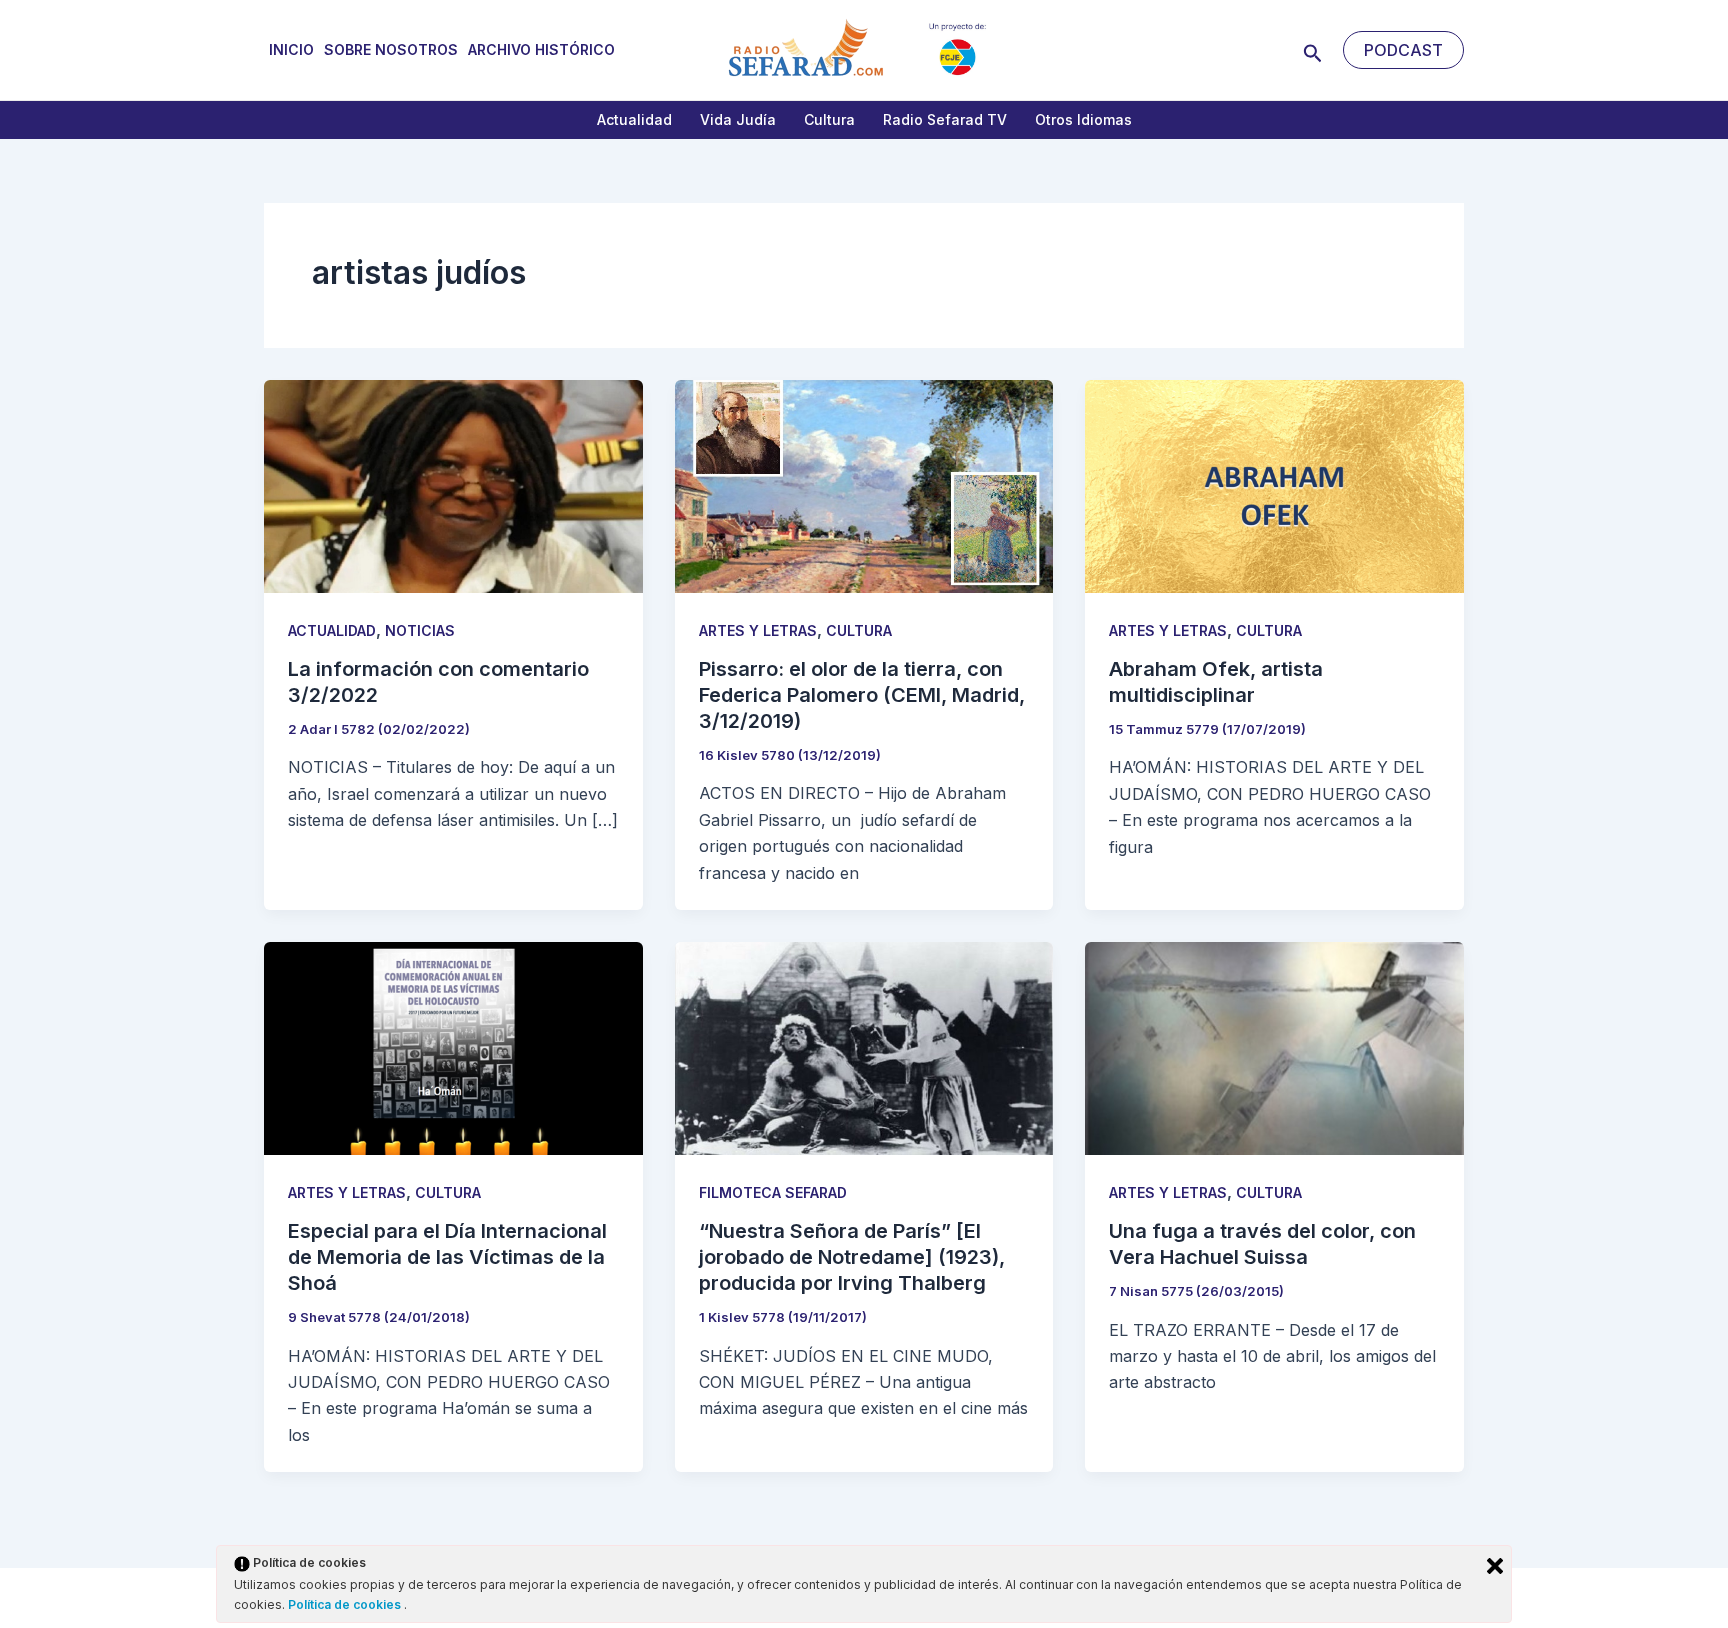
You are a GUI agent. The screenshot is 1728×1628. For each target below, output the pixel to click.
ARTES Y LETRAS (758, 630)
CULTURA (859, 630)
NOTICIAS (420, 630)
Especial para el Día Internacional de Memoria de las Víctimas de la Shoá (447, 1257)
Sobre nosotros (391, 49)
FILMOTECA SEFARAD (773, 1192)
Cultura (829, 119)
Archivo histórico (541, 49)
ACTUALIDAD (332, 630)
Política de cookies (346, 1604)
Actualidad (634, 119)
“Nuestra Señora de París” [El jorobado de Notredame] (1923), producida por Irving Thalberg (852, 1257)
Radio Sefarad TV (945, 119)
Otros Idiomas (1083, 119)
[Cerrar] (1495, 1566)
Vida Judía (738, 119)
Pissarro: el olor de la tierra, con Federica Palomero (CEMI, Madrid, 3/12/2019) (862, 695)
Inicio (291, 49)
